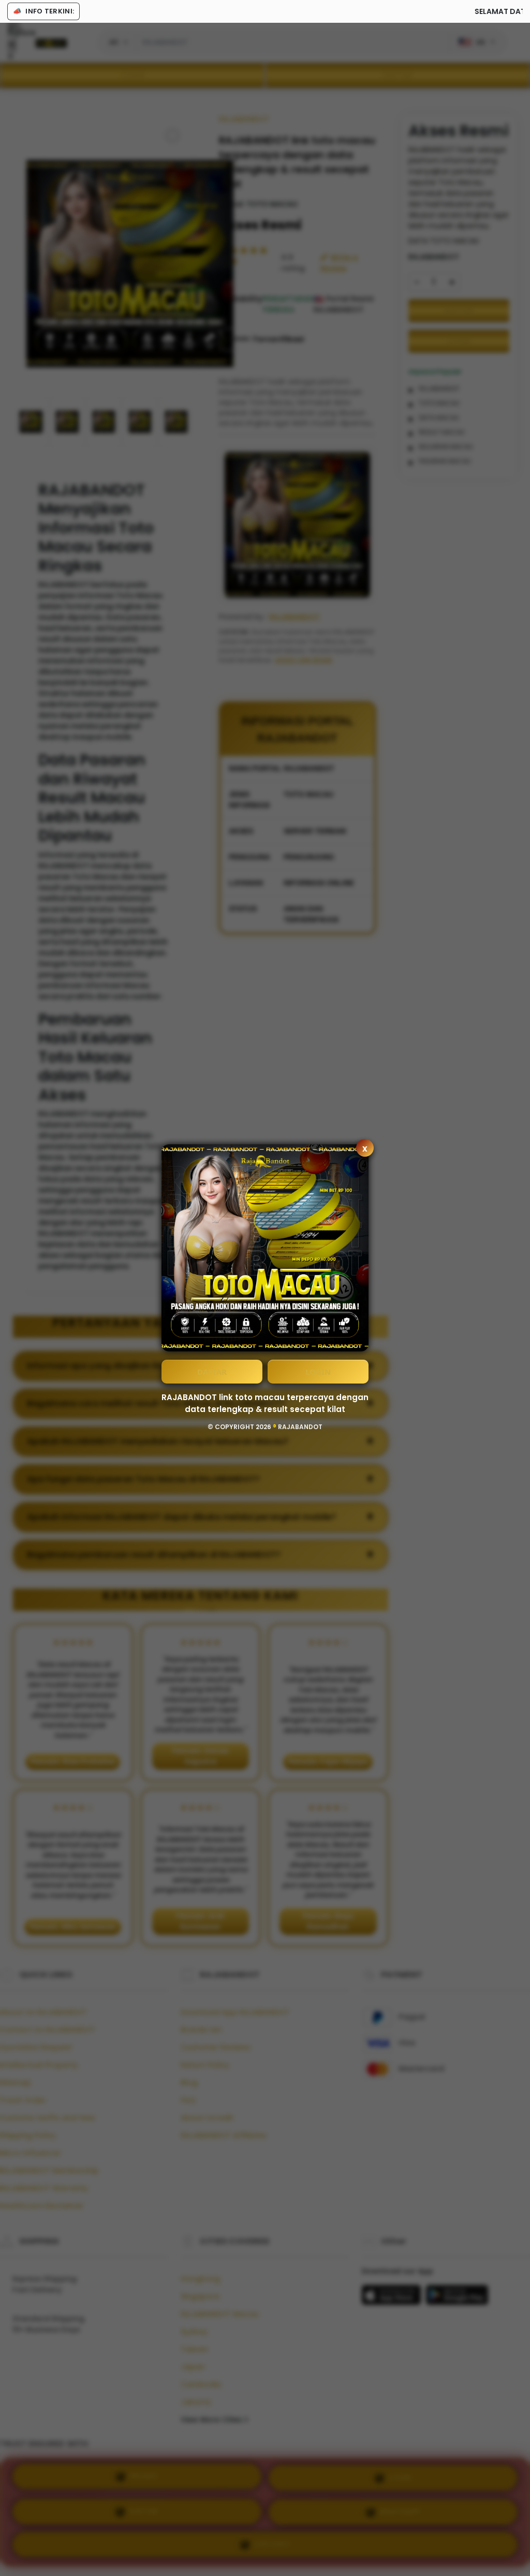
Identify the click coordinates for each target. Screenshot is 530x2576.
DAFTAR (212, 1372)
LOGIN (318, 1372)
